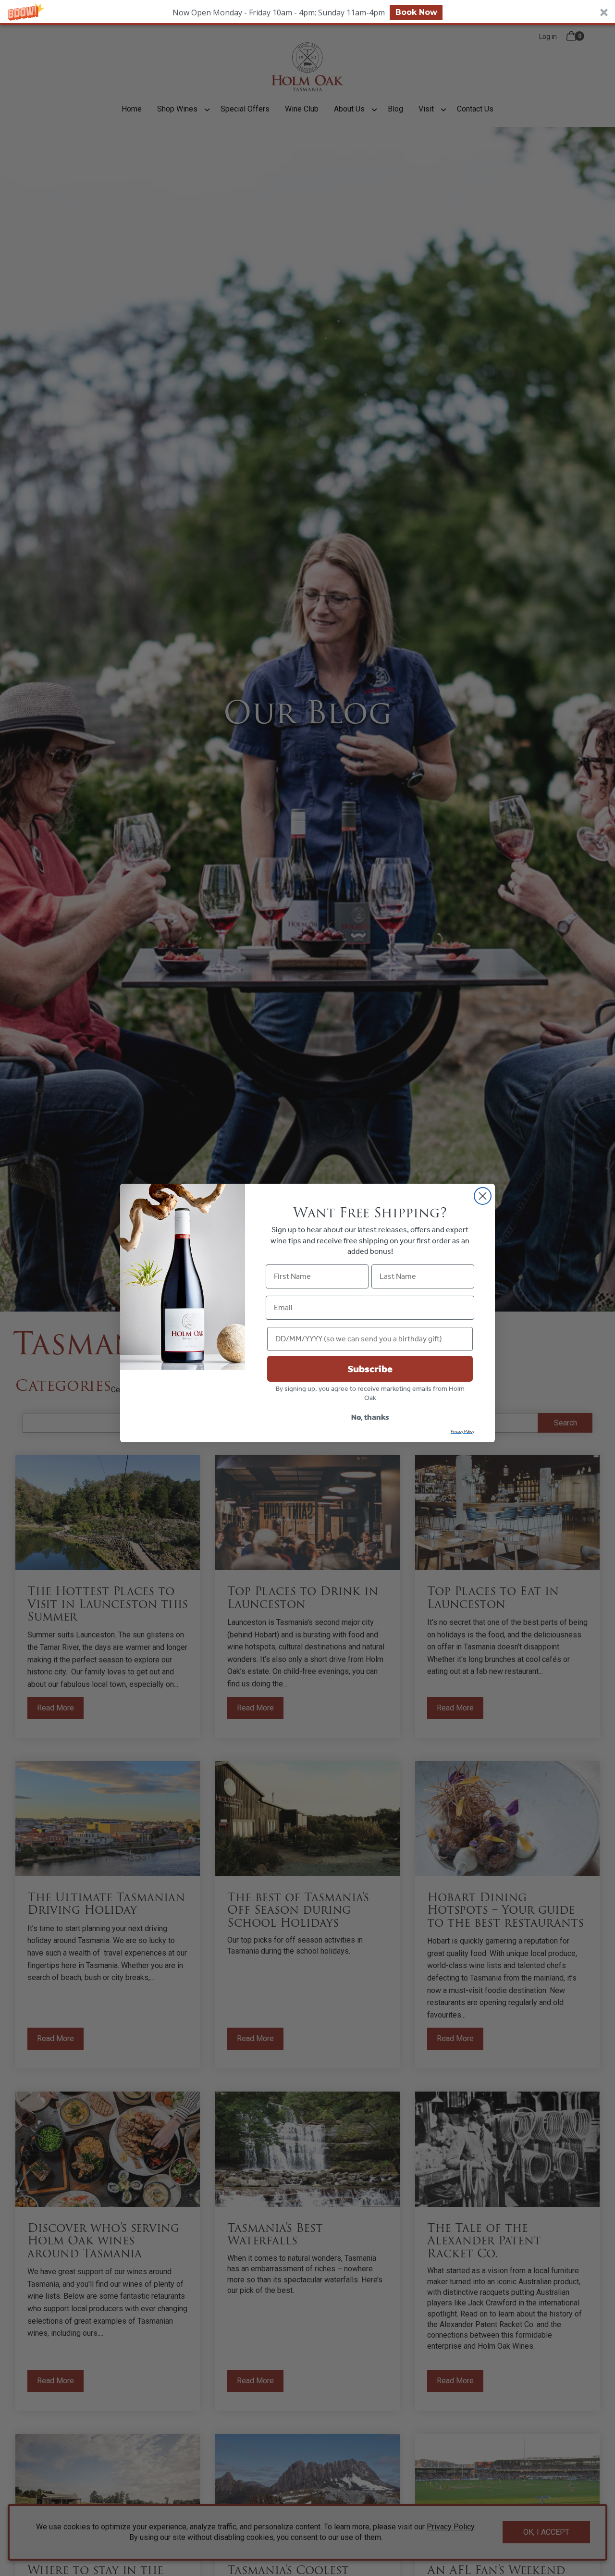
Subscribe (370, 1369)
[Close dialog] (483, 1196)
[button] (307, 12)
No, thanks (370, 1417)
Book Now (416, 12)
